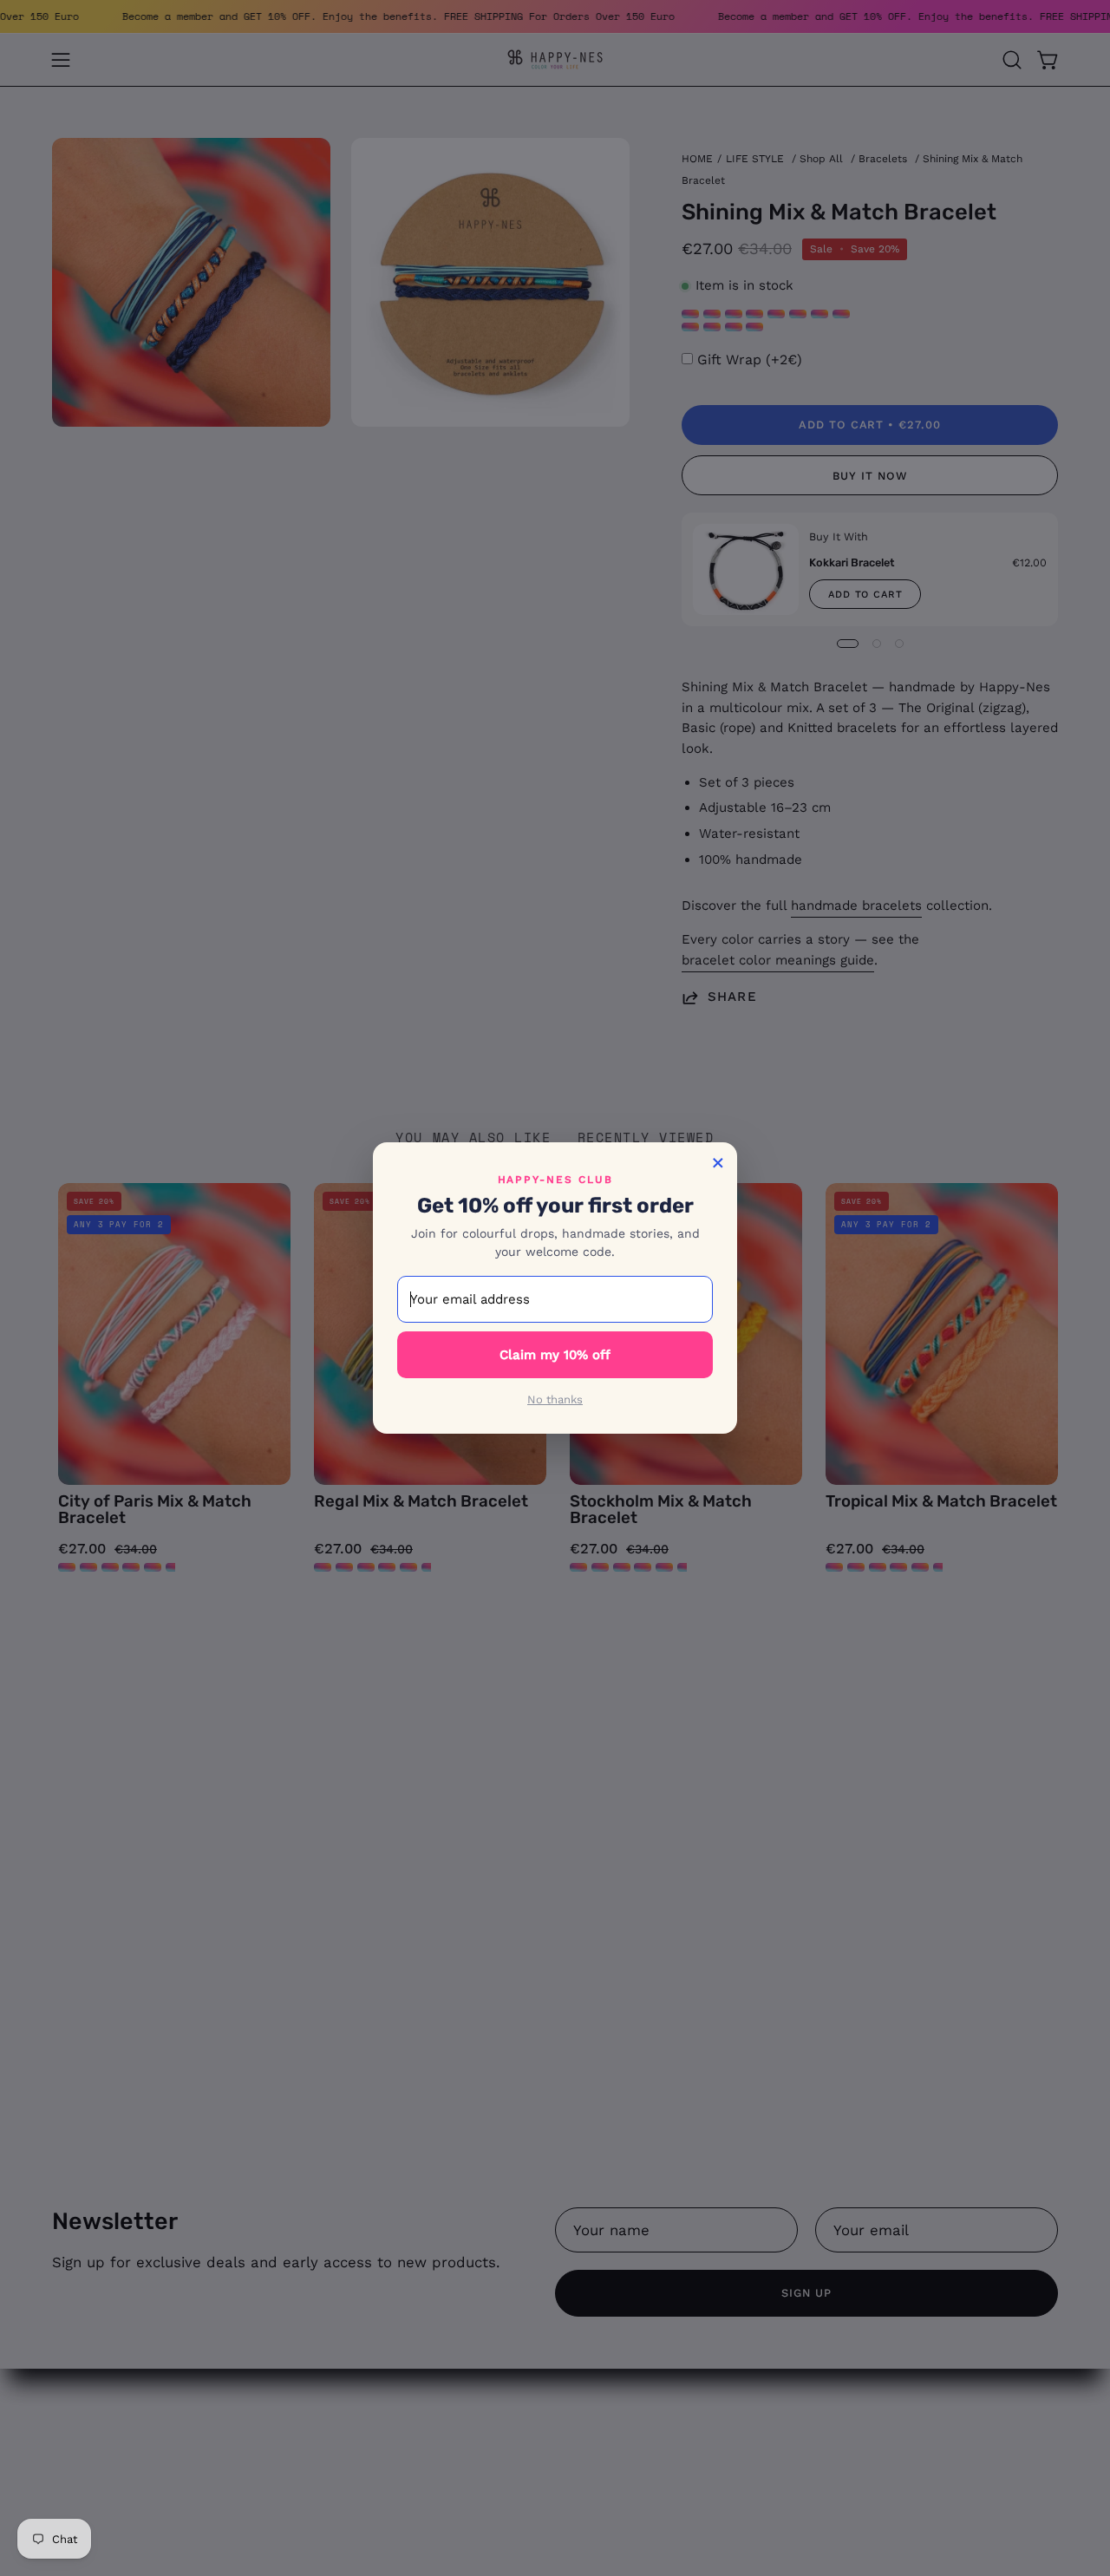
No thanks (555, 1399)
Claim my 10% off (555, 1355)
